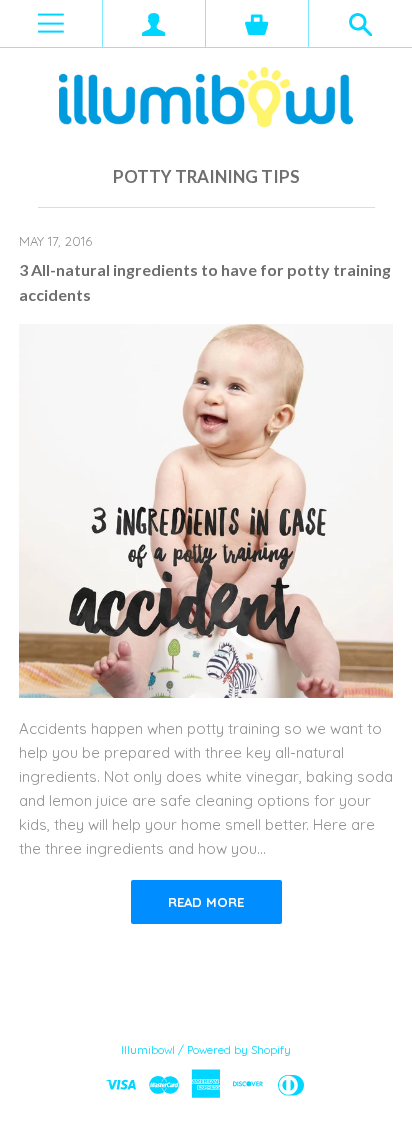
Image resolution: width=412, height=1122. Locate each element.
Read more (206, 902)
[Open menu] (51, 23)
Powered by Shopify (239, 1050)
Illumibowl (148, 1050)
